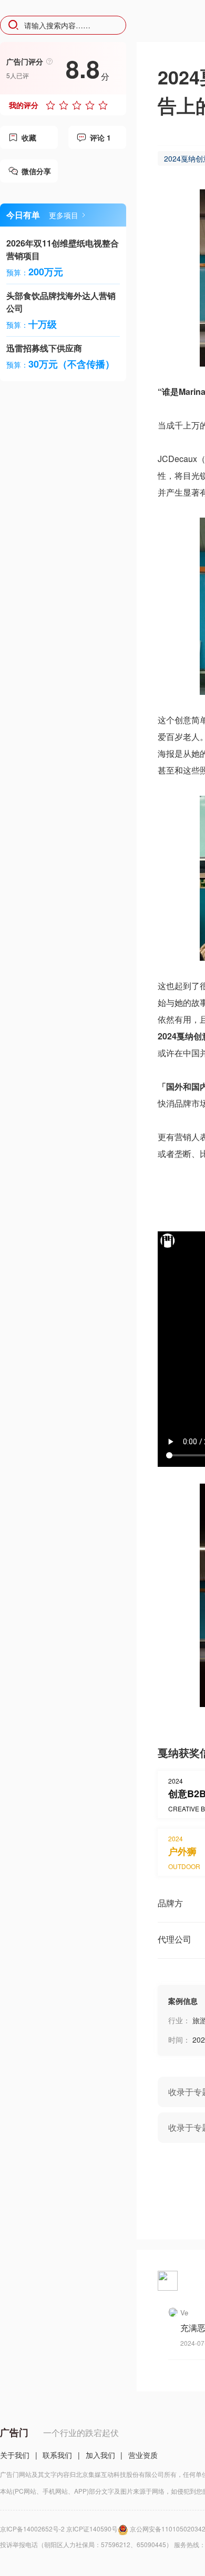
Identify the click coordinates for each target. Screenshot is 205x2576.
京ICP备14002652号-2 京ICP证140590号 (59, 2529)
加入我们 (100, 2455)
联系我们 (57, 2455)
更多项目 (64, 215)
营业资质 (143, 2455)
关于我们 (15, 2455)
